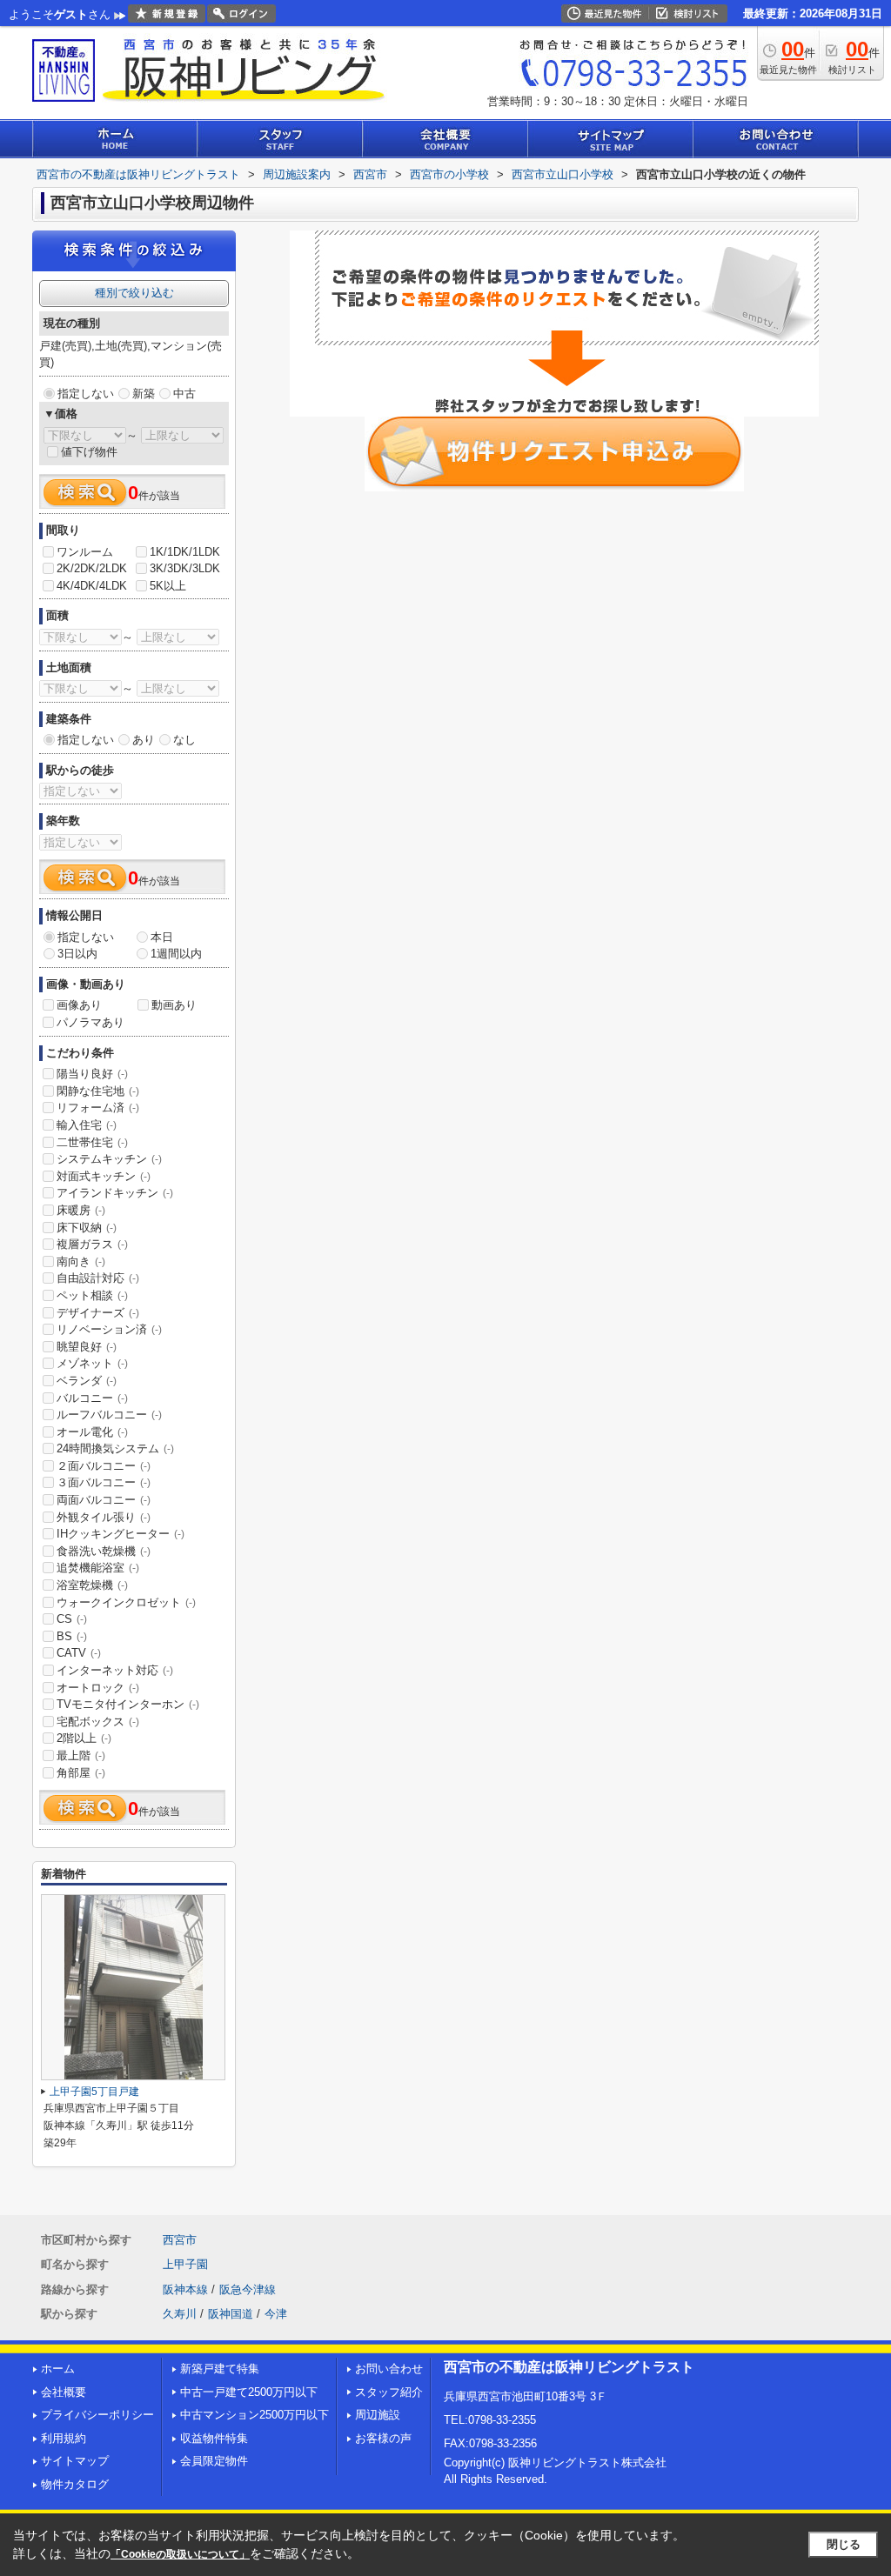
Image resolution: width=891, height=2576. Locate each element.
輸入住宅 (87, 1125)
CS (72, 1619)
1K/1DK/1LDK (185, 552)
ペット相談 (92, 1295)
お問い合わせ (389, 2369)
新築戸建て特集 (220, 2369)
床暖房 (81, 1210)
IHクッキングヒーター (121, 1534)
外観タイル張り (104, 1517)
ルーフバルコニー (109, 1415)
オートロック (98, 1688)
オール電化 (92, 1432)
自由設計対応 (98, 1278)
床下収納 (87, 1228)
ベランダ (87, 1381)
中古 (184, 394)
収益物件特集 (214, 2438)
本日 (162, 937)
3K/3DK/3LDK (185, 568)
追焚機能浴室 (98, 1568)
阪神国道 (231, 2314)
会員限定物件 (214, 2461)
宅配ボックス (98, 1722)
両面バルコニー (104, 1500)
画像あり (79, 1005)
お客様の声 (383, 2438)
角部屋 (81, 1773)
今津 (276, 2314)
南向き (81, 1261)
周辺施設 (378, 2415)
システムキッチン (109, 1159)
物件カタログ (75, 2484)
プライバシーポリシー (97, 2415)
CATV (79, 1653)
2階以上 (84, 1738)
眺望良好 (87, 1347)
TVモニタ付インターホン (128, 1704)
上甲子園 (185, 2264)
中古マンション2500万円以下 (255, 2415)
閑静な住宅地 (98, 1091)
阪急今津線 (248, 2289)
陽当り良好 (92, 1074)
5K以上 (168, 586)
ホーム (58, 2369)
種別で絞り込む (134, 293)
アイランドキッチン (115, 1193)
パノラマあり (90, 1022)
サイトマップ (75, 2461)
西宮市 (180, 2240)
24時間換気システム (115, 1448)
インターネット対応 (115, 1670)
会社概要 (64, 2392)
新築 (144, 394)
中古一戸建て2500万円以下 (249, 2392)
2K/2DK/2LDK (92, 568)
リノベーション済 (109, 1329)
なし (184, 740)
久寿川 (180, 2314)
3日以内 (77, 954)
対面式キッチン (104, 1176)
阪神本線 (185, 2289)
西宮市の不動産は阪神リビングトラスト (569, 2367)
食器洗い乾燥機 (104, 1551)
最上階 (81, 1755)
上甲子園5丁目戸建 (94, 2092)
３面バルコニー (104, 1482)
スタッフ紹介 (389, 2392)
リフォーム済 (98, 1108)
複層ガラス (92, 1244)
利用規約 (64, 2438)
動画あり (174, 1005)
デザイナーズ (98, 1313)
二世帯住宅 (92, 1142)
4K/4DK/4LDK (92, 586)
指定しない (86, 394)
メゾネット (92, 1363)
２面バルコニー (104, 1466)
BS (72, 1636)
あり (144, 740)
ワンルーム (85, 552)
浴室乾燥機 (92, 1585)
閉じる (844, 2544)
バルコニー (92, 1398)
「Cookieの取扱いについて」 (180, 2554)
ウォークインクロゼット (126, 1602)
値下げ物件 (89, 452)
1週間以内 (176, 954)
